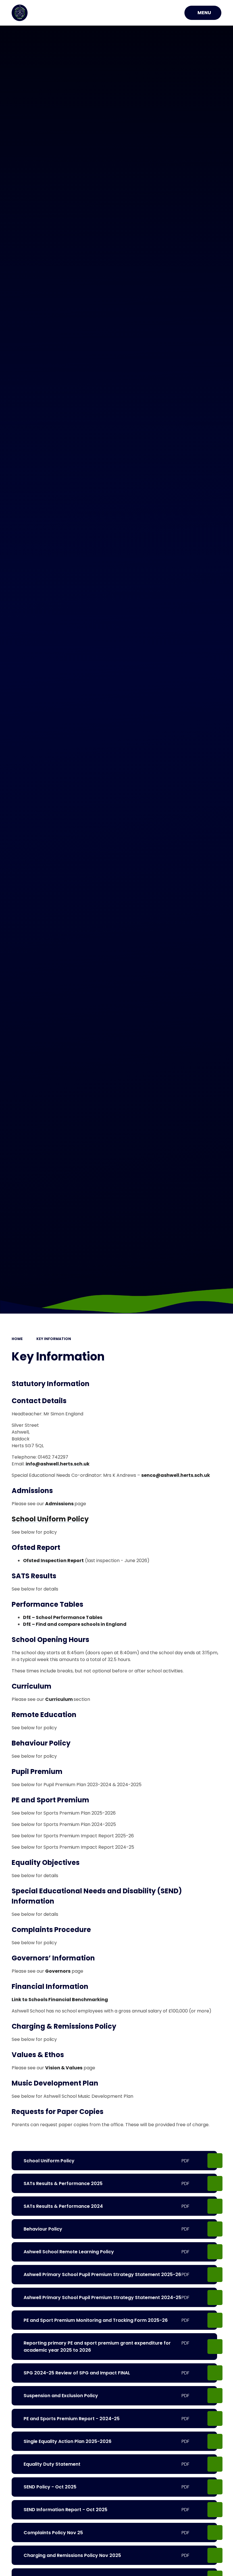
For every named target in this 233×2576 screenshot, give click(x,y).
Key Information (54, 1339)
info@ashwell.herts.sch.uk (58, 1464)
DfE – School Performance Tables (63, 1617)
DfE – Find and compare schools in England (75, 1624)
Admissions (60, 1504)
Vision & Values (64, 2068)
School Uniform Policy (50, 1519)
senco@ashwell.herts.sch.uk (176, 1475)
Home (17, 1339)
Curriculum (59, 1699)
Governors (58, 1971)
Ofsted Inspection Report (53, 1561)
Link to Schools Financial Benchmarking (60, 2000)
